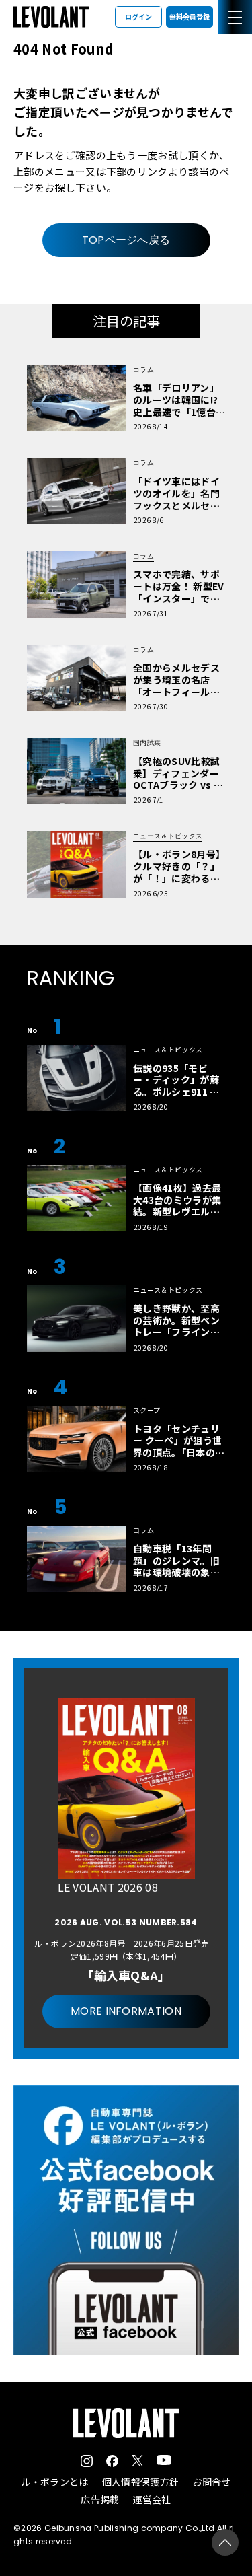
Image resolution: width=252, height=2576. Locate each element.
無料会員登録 (190, 16)
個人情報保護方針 (141, 2482)
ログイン (138, 16)
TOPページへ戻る (126, 240)
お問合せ (211, 2482)
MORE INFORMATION (126, 2011)
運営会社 (152, 2499)
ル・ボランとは (54, 2482)
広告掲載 (100, 2499)
